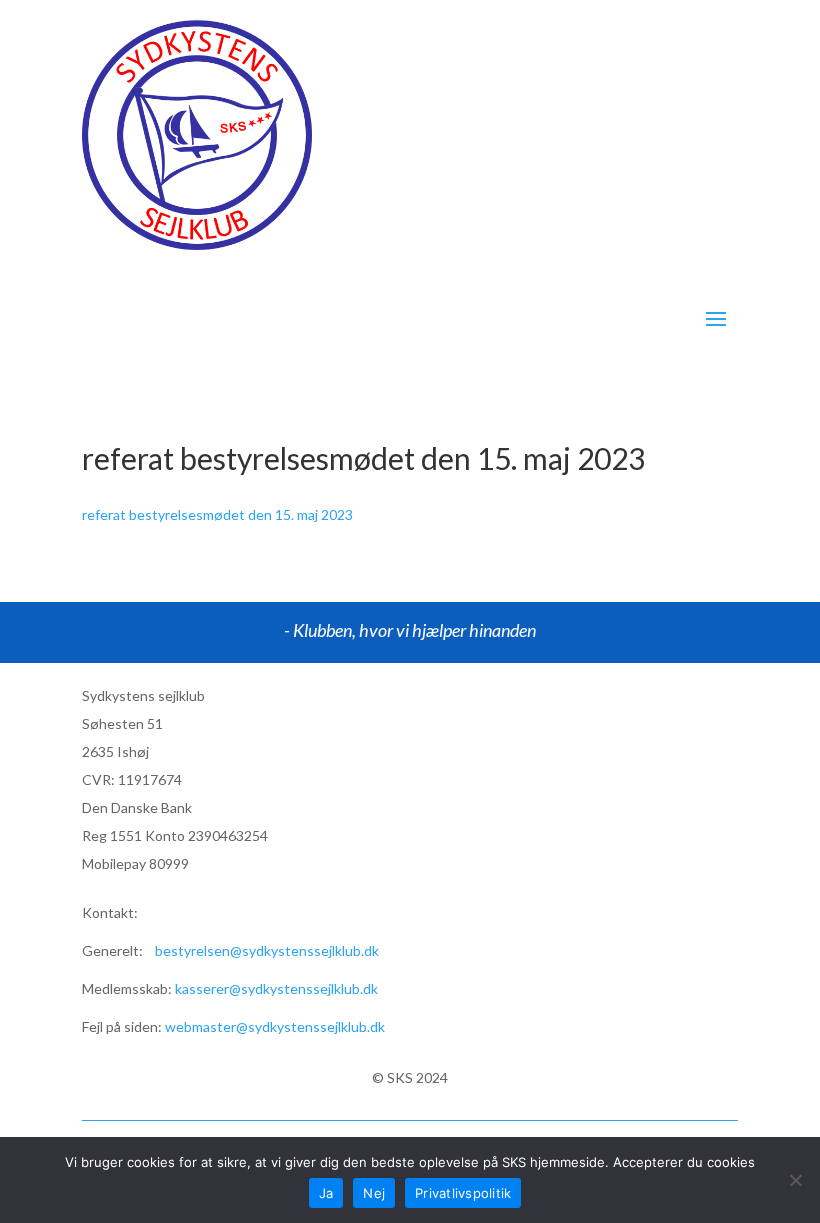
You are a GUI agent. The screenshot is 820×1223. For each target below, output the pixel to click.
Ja (326, 1193)
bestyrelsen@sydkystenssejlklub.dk (267, 950)
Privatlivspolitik (463, 1193)
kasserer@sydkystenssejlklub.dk (276, 988)
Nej (374, 1193)
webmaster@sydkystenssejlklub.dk (275, 1026)
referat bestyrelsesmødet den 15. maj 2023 (217, 514)
